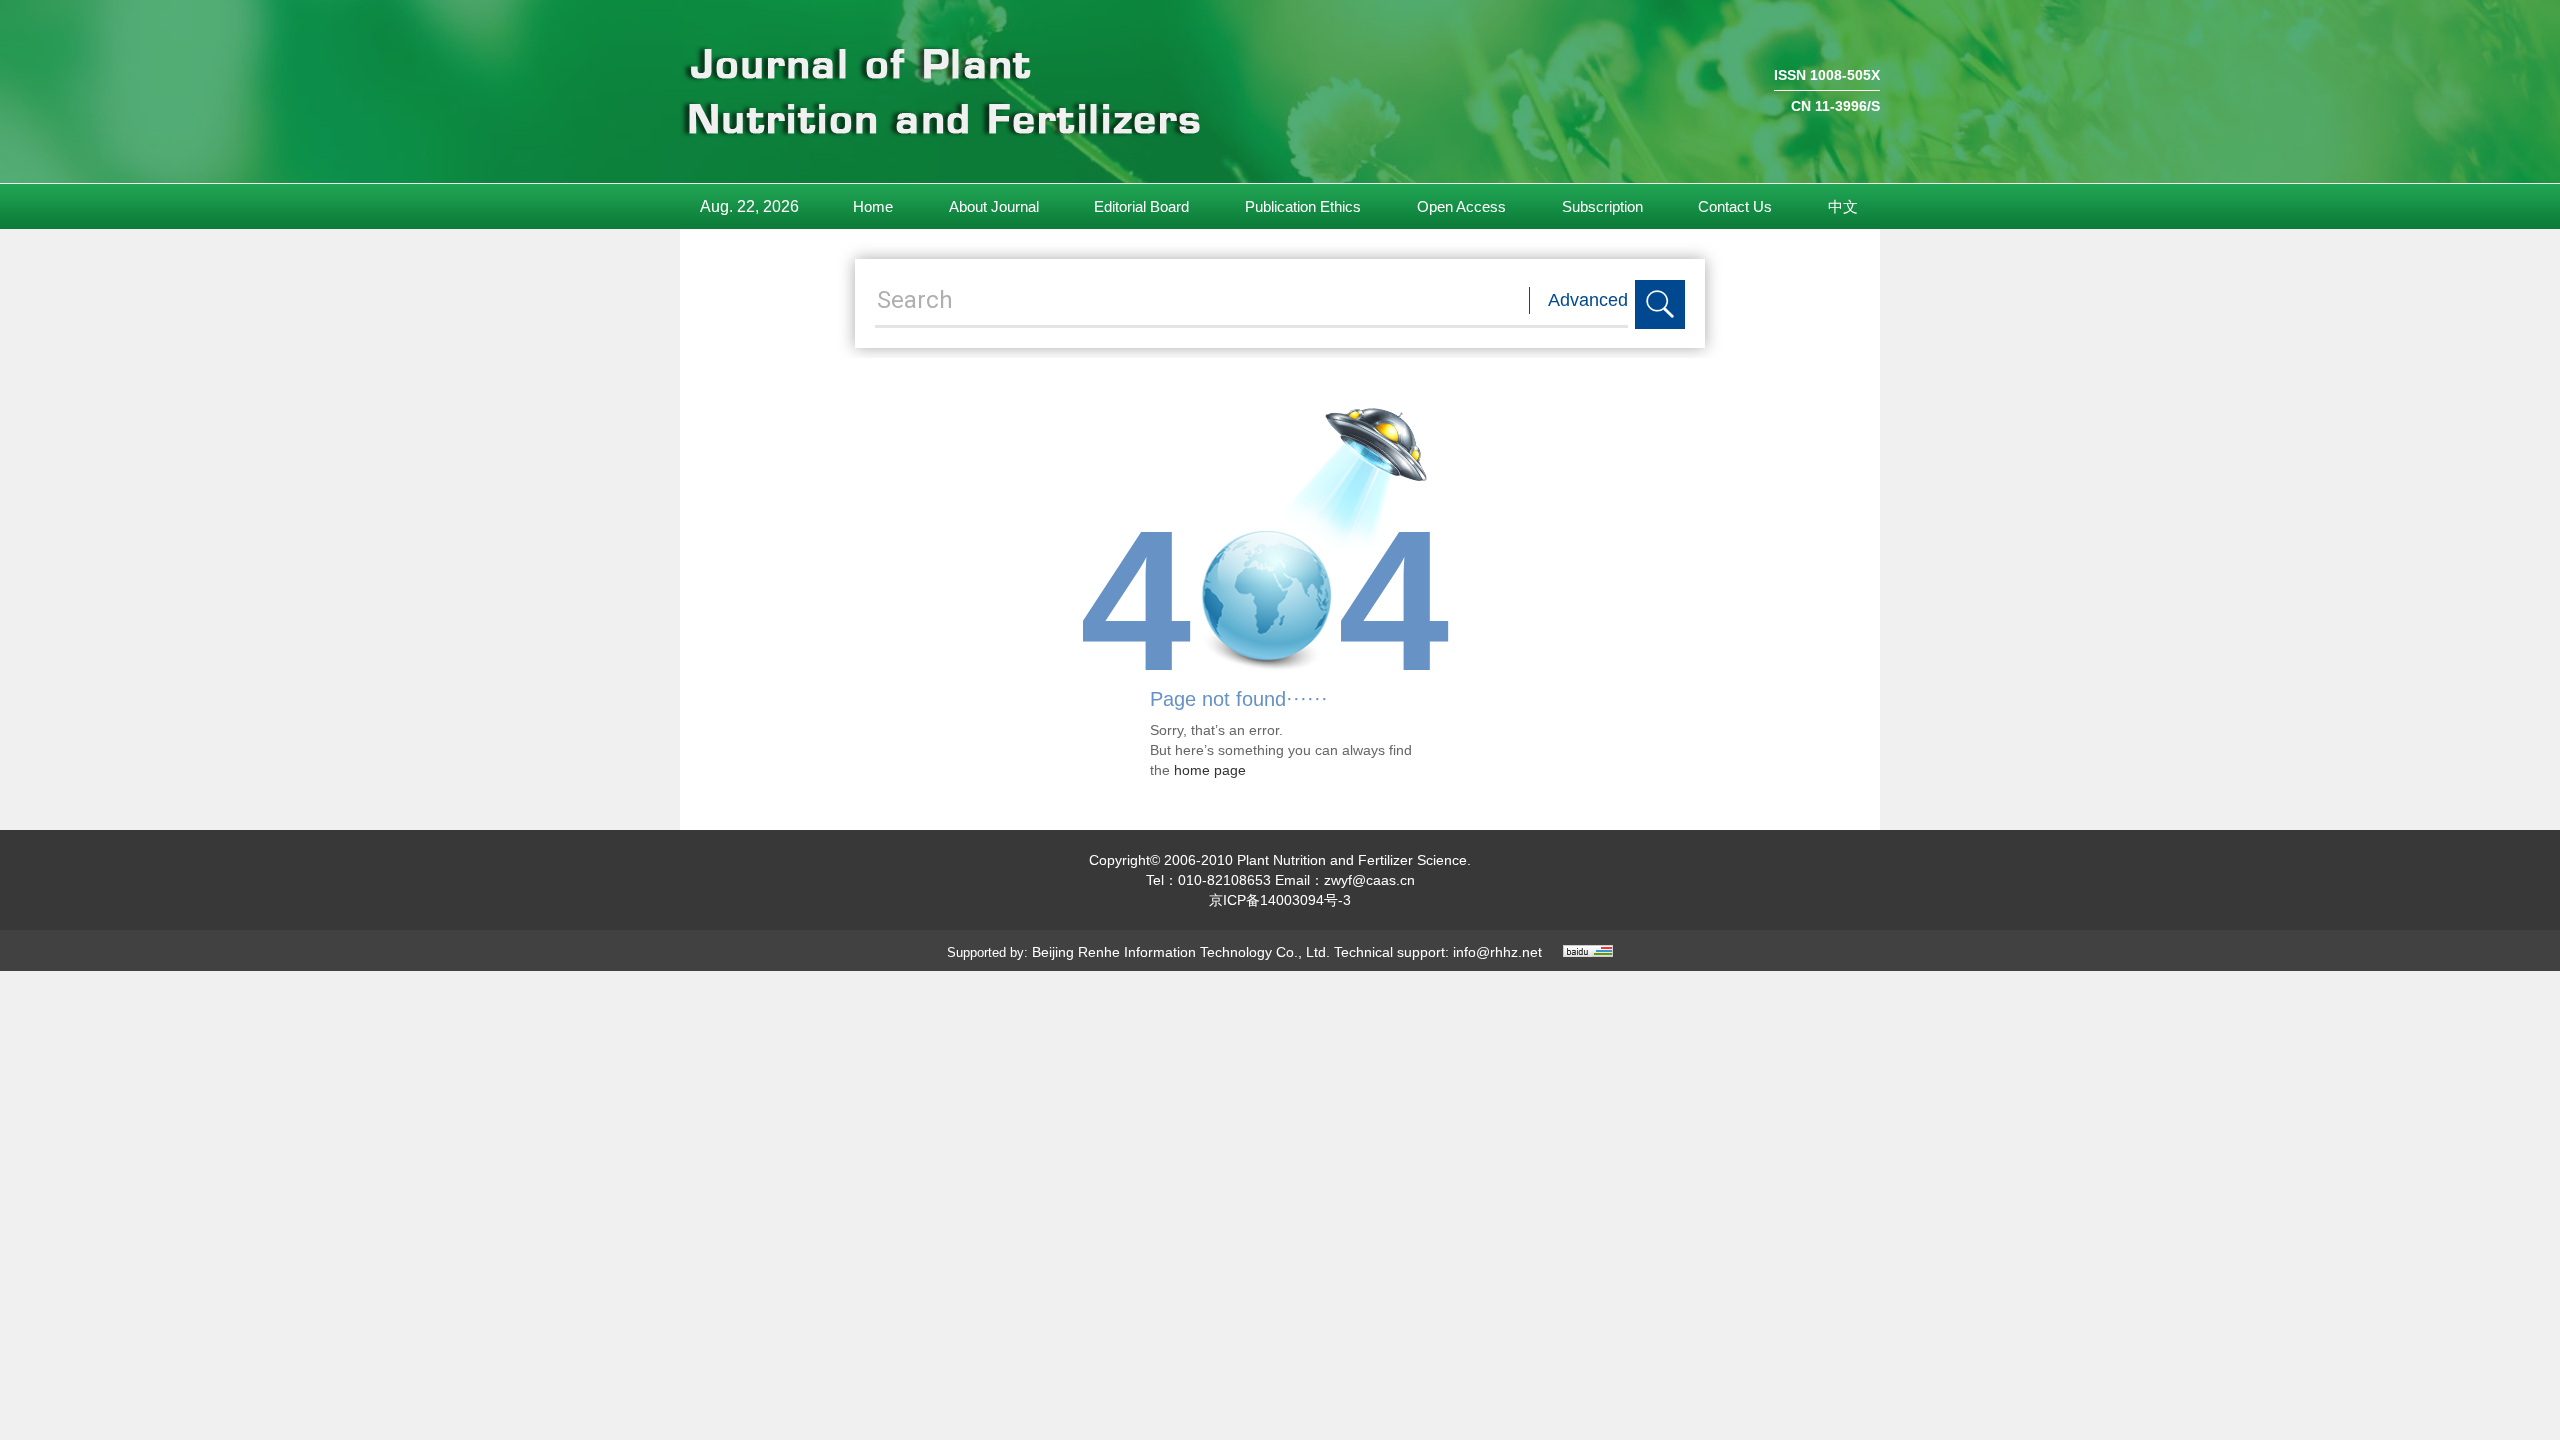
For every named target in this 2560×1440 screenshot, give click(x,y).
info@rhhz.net (1497, 952)
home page (1210, 770)
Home (873, 206)
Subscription (1602, 206)
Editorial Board (1141, 206)
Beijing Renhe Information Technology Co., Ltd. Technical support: (1242, 952)
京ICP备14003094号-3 (1280, 900)
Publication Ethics (1303, 206)
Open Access (1461, 206)
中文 (1843, 206)
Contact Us (1735, 206)
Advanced (1588, 300)
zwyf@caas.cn (1369, 880)
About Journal (994, 206)
